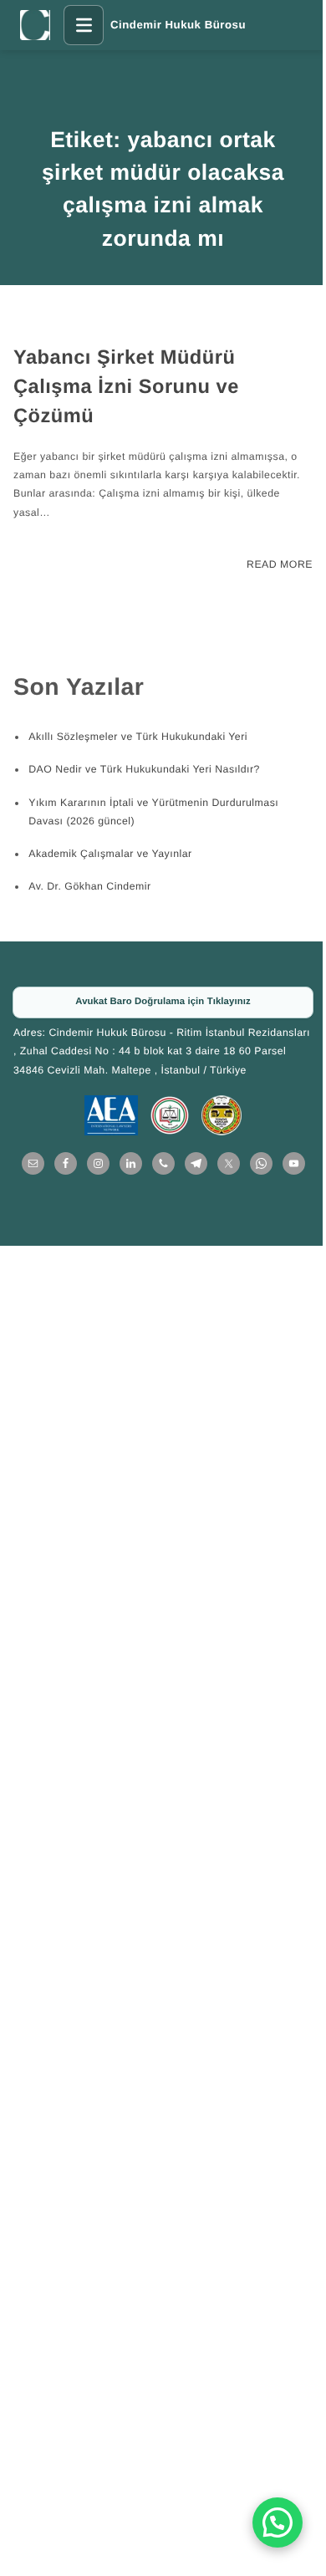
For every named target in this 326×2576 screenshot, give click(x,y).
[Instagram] (98, 1163)
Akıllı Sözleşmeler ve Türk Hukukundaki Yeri (138, 737)
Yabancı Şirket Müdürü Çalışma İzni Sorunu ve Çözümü (126, 387)
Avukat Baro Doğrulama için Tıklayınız (163, 1002)
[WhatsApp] (261, 1163)
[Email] (33, 1163)
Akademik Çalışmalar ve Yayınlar (110, 854)
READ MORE (280, 564)
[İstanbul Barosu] (170, 1115)
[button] (278, 2522)
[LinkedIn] (131, 1163)
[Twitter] (229, 1163)
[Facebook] (66, 1163)
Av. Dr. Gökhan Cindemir (89, 886)
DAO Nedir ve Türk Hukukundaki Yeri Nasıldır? (144, 769)
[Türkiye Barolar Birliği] (222, 1115)
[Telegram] (196, 1163)
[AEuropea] (111, 1115)
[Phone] (163, 1163)
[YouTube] (294, 1163)
